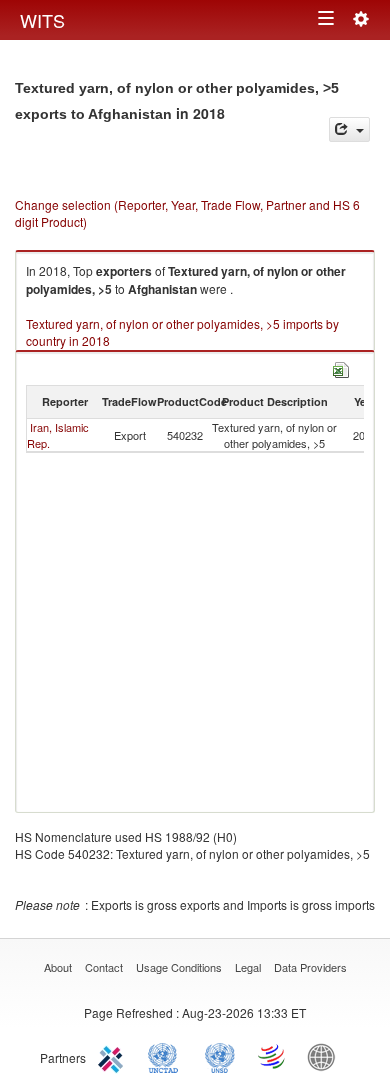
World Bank (326, 1056)
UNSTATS (220, 1056)
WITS (42, 20)
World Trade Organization (273, 1056)
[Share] (349, 129)
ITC (114, 1056)
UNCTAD (167, 1056)
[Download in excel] (341, 367)
